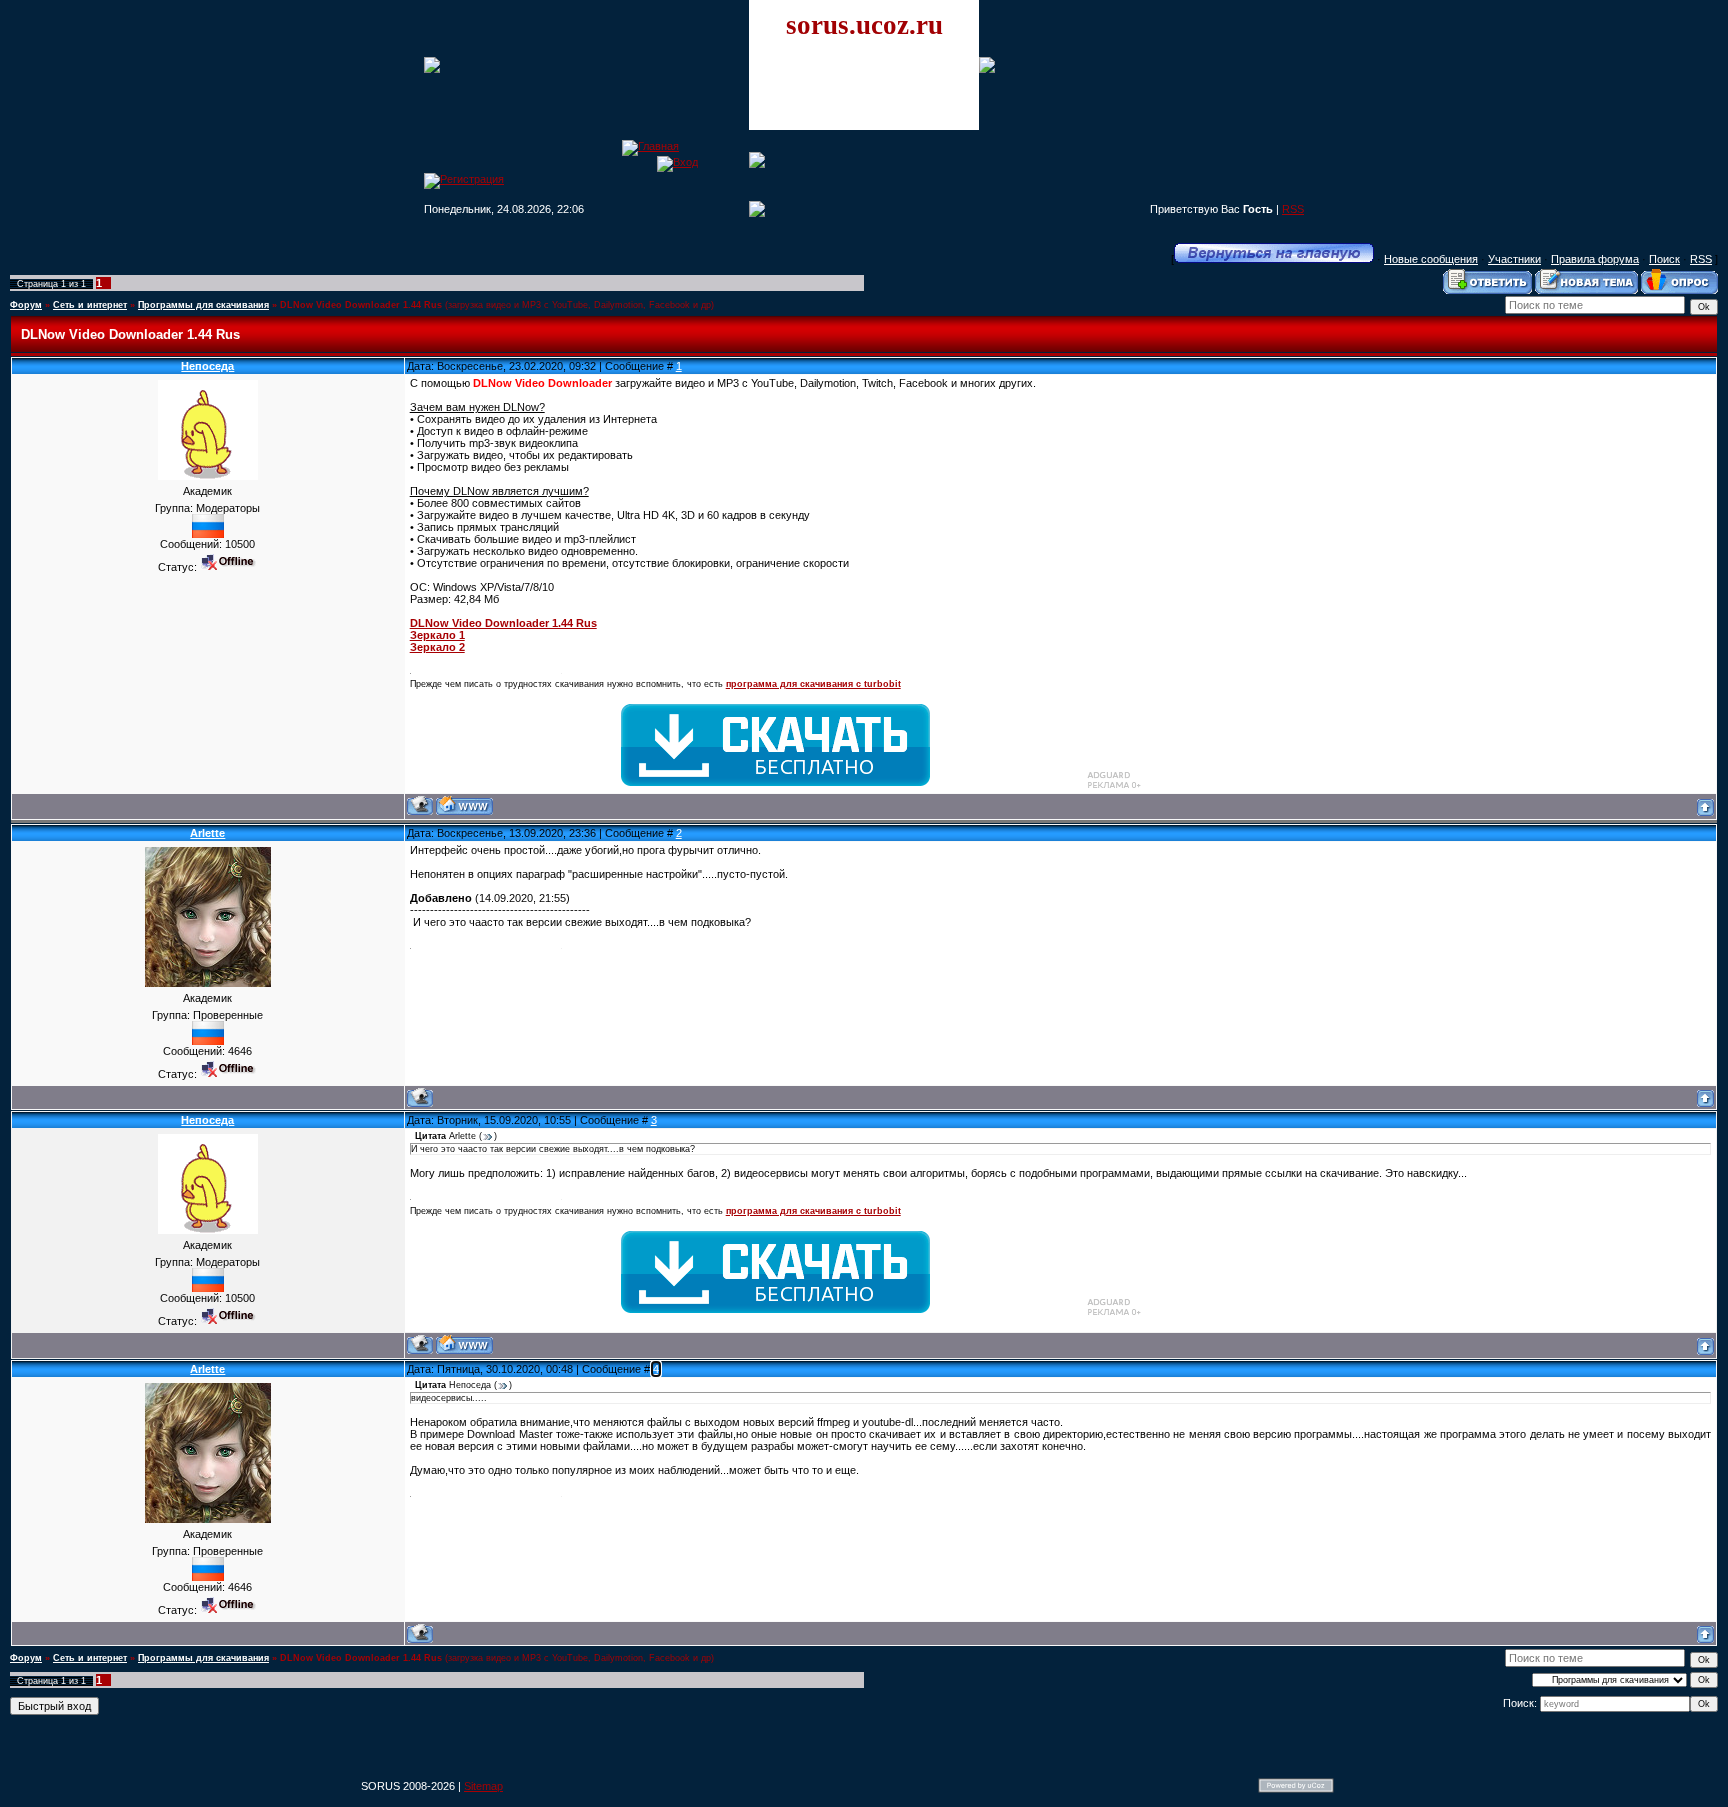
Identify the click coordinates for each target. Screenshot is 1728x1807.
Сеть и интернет (90, 305)
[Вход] (677, 162)
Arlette (207, 833)
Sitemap (483, 1786)
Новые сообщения (1431, 259)
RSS (1293, 209)
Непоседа (207, 366)
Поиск (1664, 259)
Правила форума (1595, 259)
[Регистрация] (464, 179)
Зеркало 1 (437, 635)
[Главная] (650, 146)
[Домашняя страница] (464, 805)
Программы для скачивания (203, 305)
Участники (1514, 259)
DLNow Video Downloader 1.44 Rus (361, 305)
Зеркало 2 (437, 647)
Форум (26, 305)
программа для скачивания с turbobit (813, 684)
